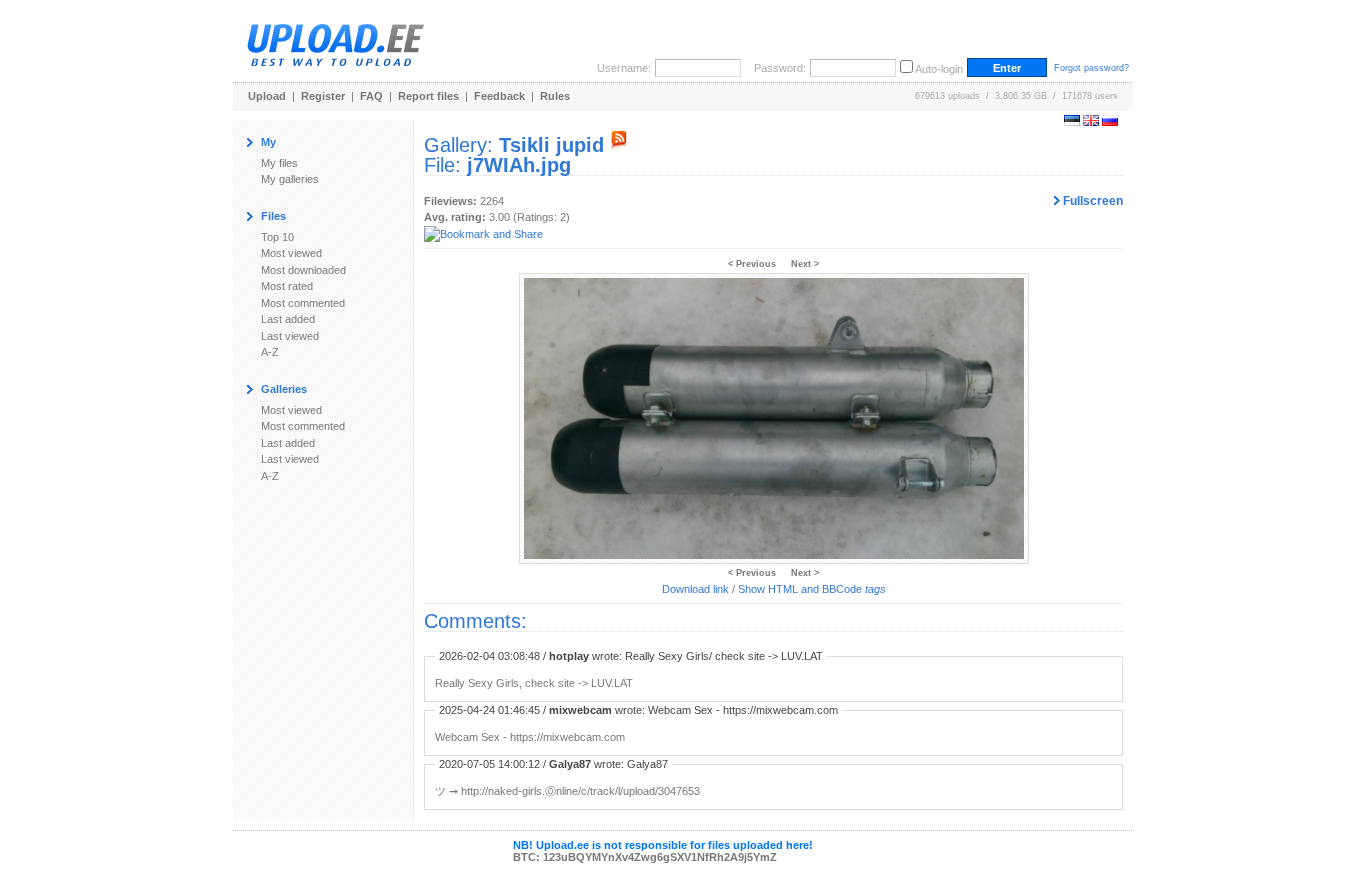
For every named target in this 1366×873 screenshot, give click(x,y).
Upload (267, 96)
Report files (428, 96)
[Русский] (1110, 122)
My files (279, 163)
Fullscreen (1091, 201)
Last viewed (290, 336)
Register (323, 96)
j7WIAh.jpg (519, 165)
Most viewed (291, 253)
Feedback (499, 96)
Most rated (287, 286)
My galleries (290, 179)
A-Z (270, 352)
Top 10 (277, 237)
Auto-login (939, 69)
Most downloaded (303, 270)
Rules (555, 96)
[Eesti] (1072, 122)
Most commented (303, 303)
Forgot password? (1091, 68)
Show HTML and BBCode (812, 589)
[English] (1091, 122)
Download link (695, 589)
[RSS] (619, 145)
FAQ (371, 96)
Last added (288, 319)
